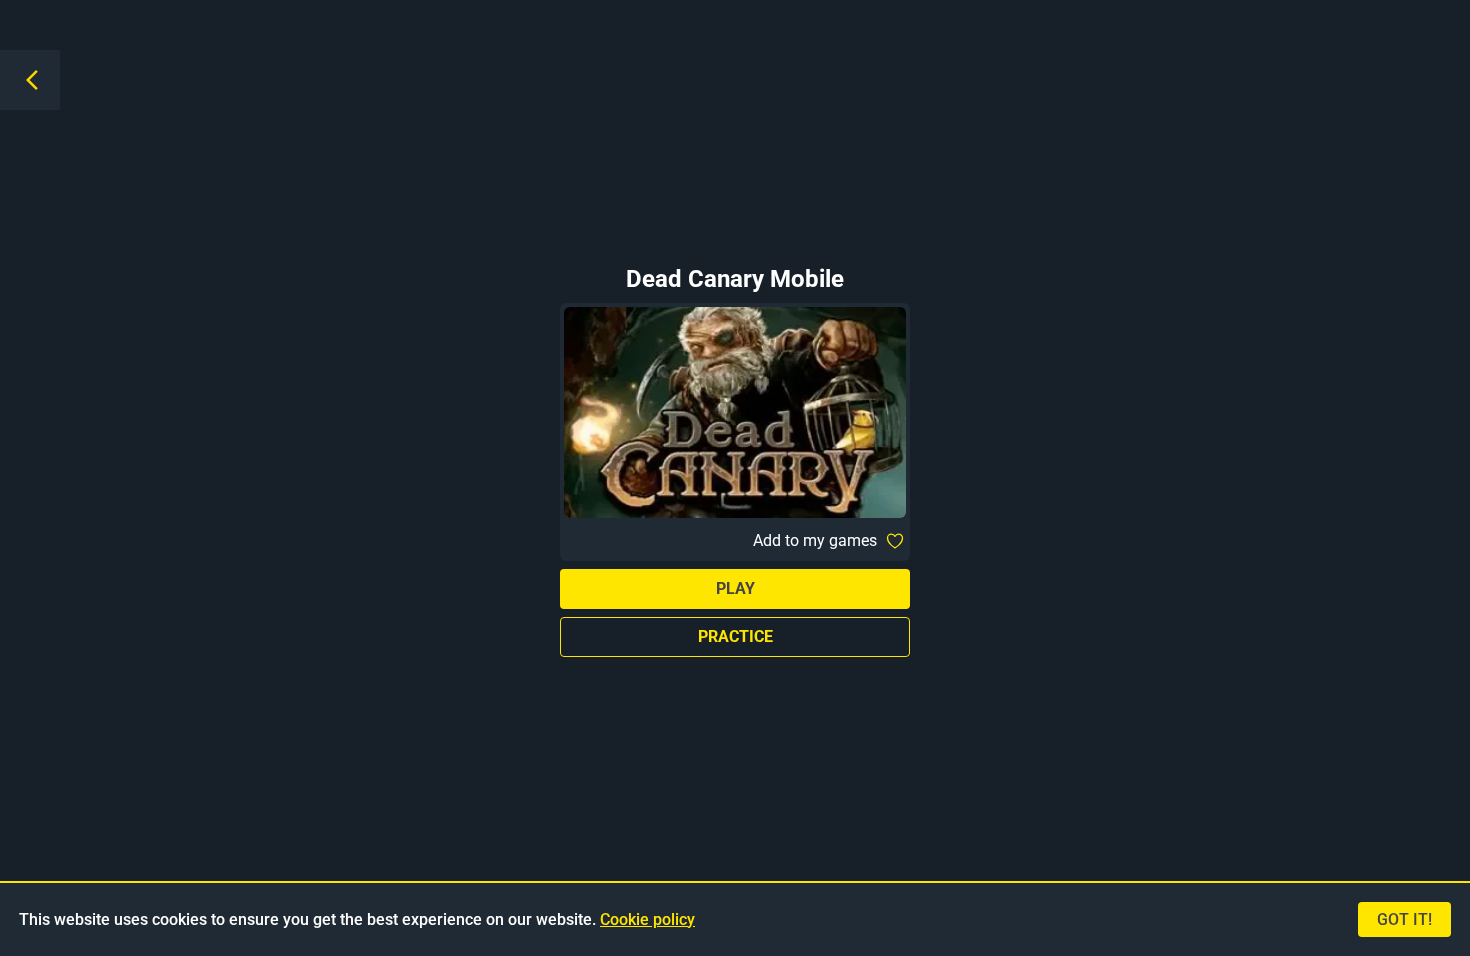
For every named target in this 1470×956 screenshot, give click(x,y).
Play (735, 588)
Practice (735, 636)
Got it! (1404, 919)
